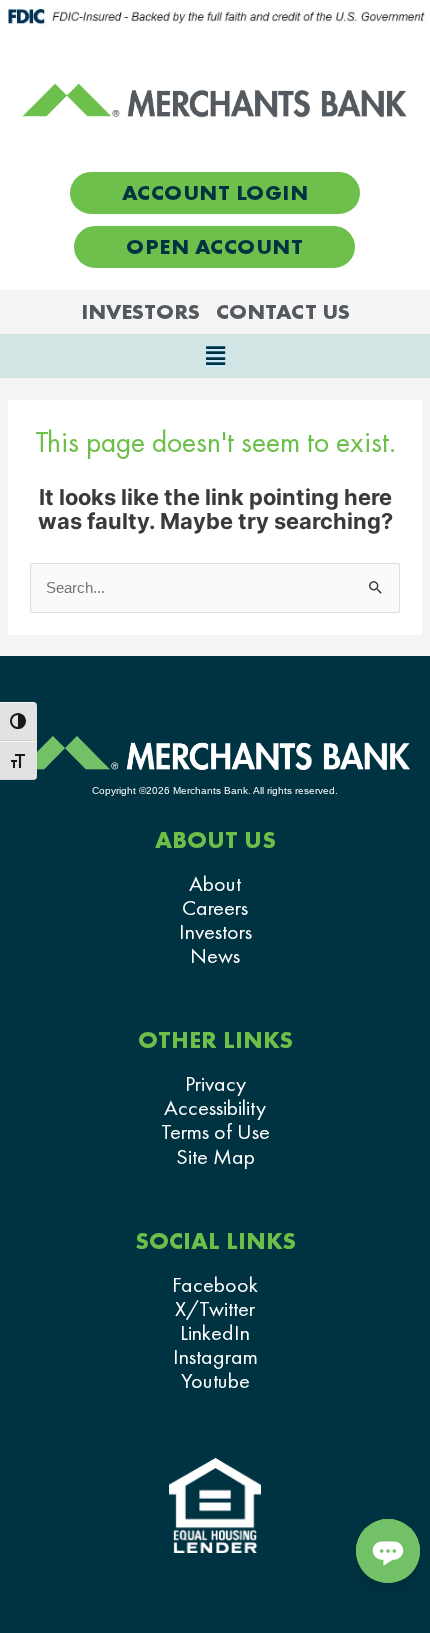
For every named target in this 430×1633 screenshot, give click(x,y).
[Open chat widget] (388, 1551)
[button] (215, 356)
